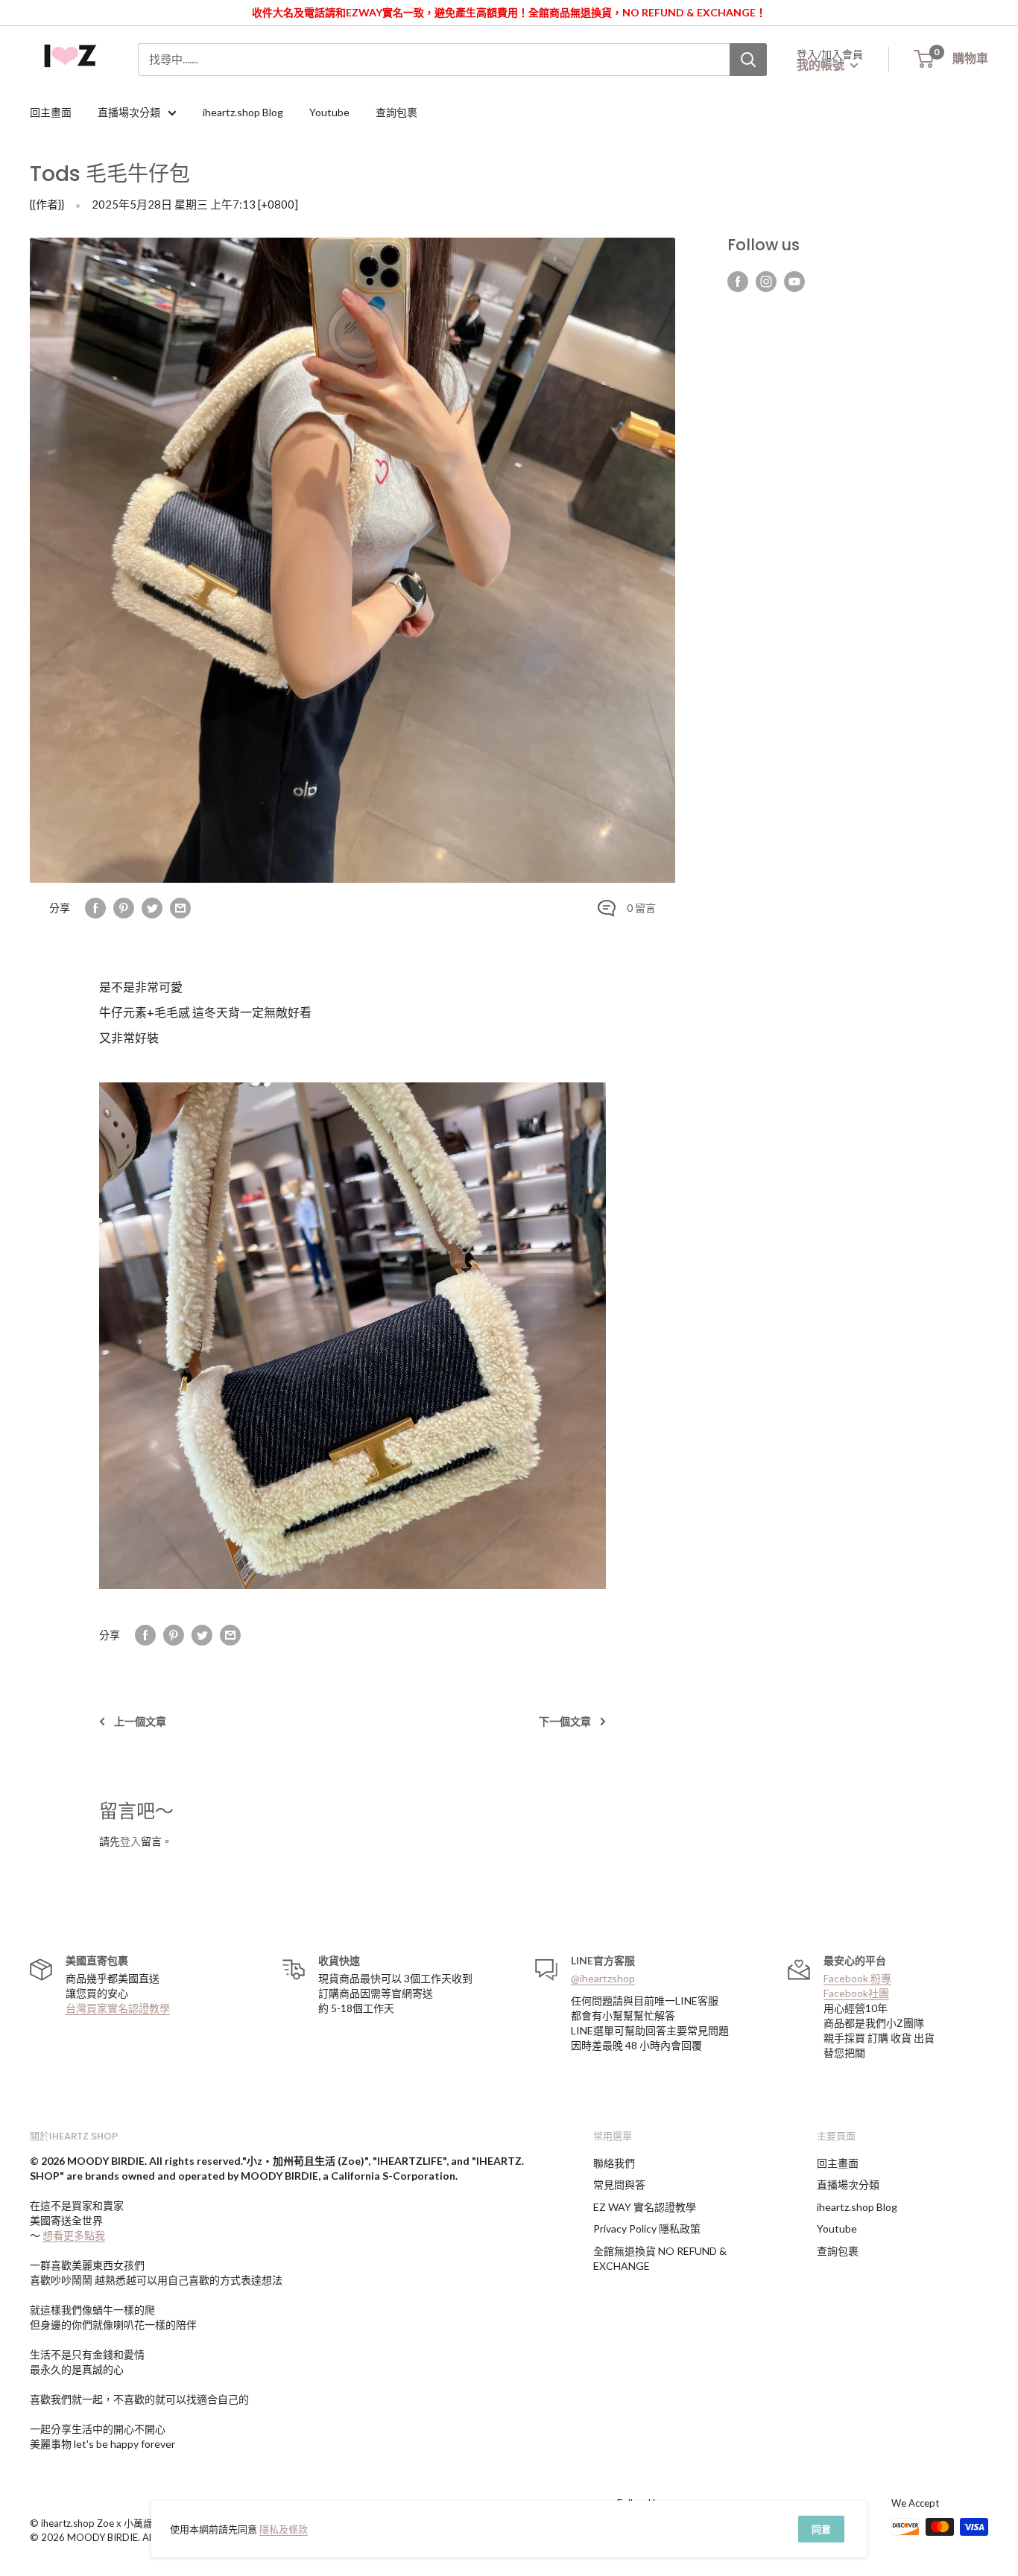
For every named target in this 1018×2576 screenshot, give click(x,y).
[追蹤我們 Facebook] (738, 282)
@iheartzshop (603, 1978)
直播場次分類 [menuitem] (129, 112)
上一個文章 (140, 1721)
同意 (821, 2529)
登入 (130, 1841)
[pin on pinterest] (124, 908)
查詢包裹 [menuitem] (396, 112)
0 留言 (641, 908)
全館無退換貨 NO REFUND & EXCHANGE (660, 2258)
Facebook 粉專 (857, 1978)
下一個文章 (565, 1721)
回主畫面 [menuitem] (51, 112)
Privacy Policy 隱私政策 (647, 2228)
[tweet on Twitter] (152, 908)
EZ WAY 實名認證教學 (645, 2207)
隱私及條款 (284, 2529)
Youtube (837, 2228)
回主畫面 (838, 2163)
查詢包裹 (838, 2251)
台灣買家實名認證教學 (118, 2008)
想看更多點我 (74, 2235)
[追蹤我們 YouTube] (794, 282)
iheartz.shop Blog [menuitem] (243, 112)
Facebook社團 (856, 1993)
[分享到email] (180, 908)
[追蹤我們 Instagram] (766, 282)
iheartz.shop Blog (857, 2207)
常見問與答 (619, 2185)
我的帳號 (822, 64)
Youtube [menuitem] (329, 112)
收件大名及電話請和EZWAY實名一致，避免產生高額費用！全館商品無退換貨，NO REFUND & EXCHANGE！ (509, 12)
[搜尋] (748, 60)
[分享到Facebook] (95, 908)
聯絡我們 (614, 2163)
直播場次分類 (848, 2185)
